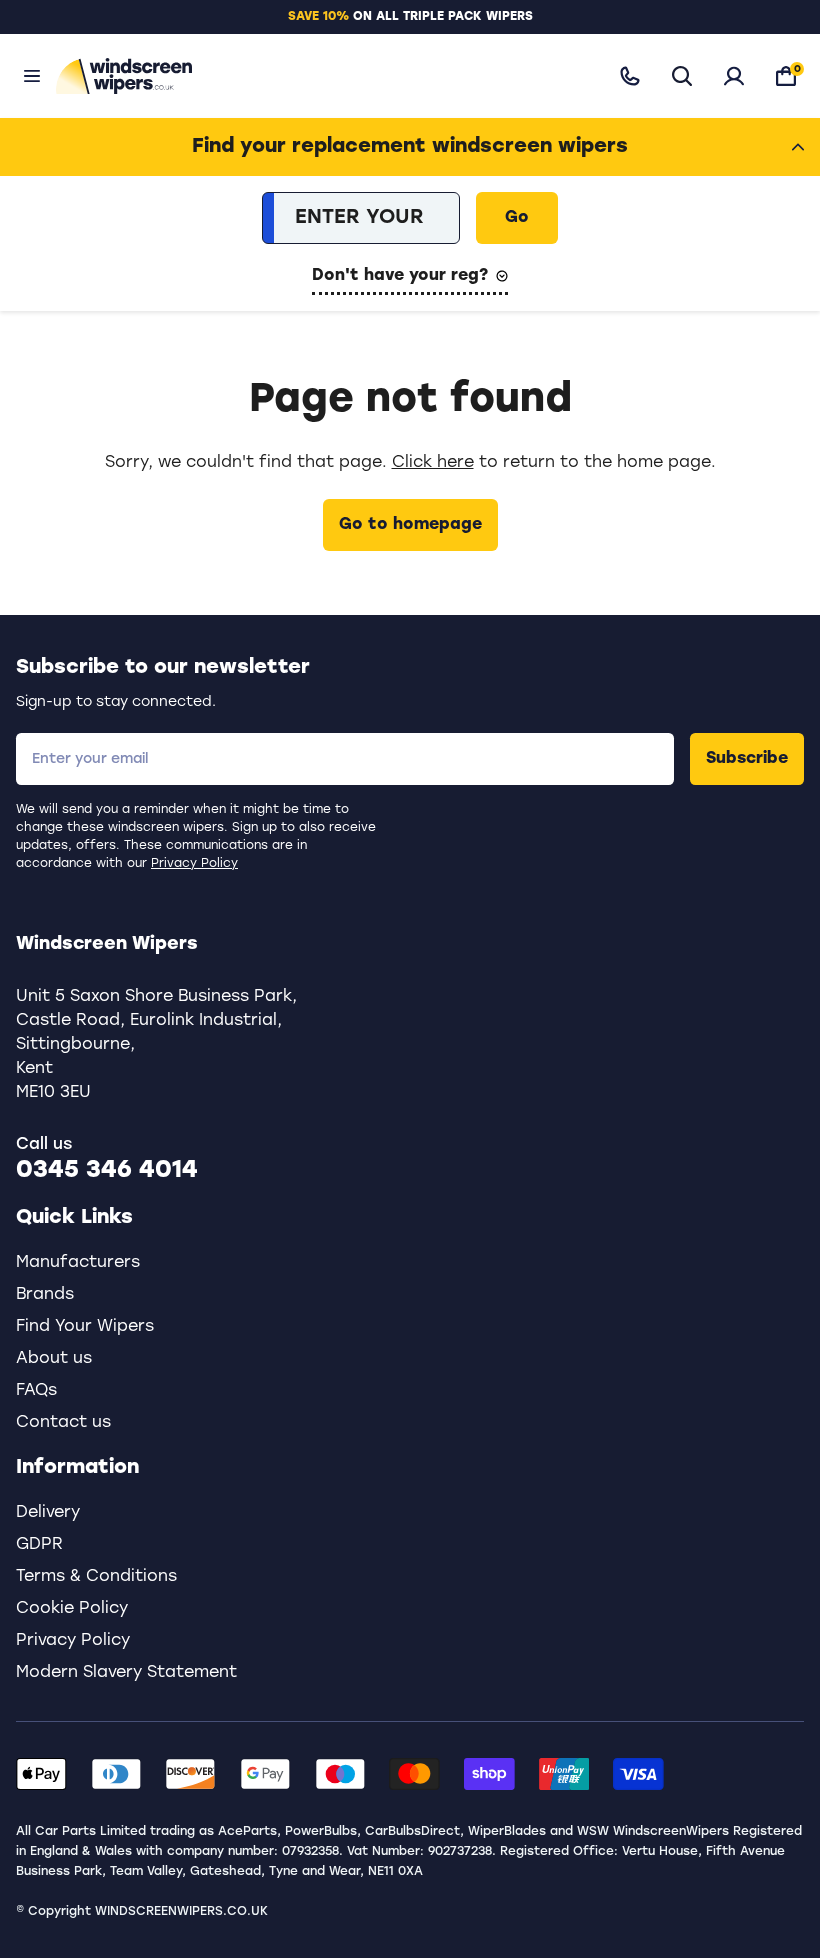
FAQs (36, 1391)
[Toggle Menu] (32, 76)
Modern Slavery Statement (126, 1673)
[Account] (734, 76)
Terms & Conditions (96, 1577)
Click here (433, 463)
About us (54, 1359)
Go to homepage (410, 525)
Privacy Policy (194, 864)
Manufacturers (78, 1263)
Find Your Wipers (85, 1327)
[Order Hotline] (630, 76)
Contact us (63, 1423)
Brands (45, 1295)
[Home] (318, 75)
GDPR (39, 1545)
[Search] (682, 76)
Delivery (48, 1513)
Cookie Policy (72, 1609)
